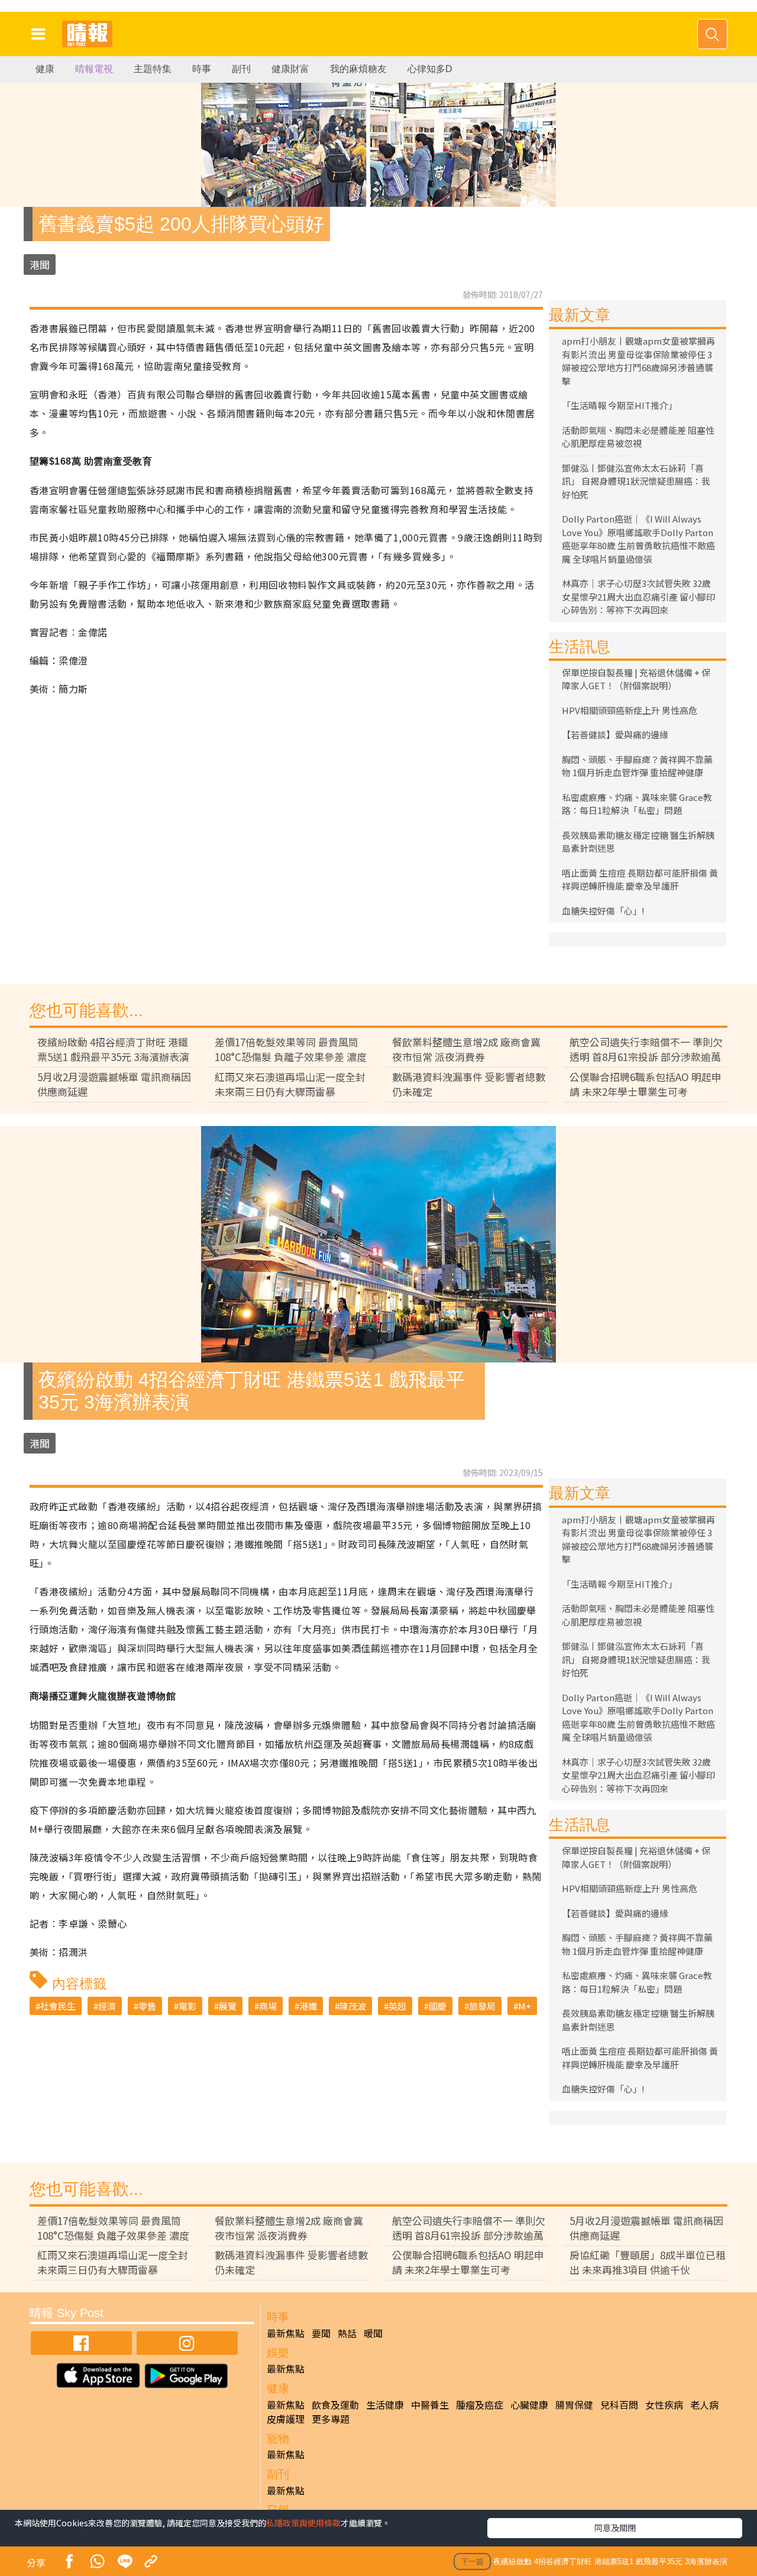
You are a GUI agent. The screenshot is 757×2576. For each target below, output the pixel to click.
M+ (525, 2006)
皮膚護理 (286, 2419)
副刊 (241, 69)
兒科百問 (619, 2405)
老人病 (704, 2405)
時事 (202, 69)
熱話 (347, 2333)
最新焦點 (286, 2333)
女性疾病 (664, 2405)
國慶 (438, 2006)
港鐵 (308, 2006)
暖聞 (373, 2333)
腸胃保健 (574, 2405)
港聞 (40, 265)
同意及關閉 (615, 2528)
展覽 (228, 2006)
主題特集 (153, 69)
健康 (45, 69)
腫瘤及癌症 (480, 2405)
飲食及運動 (335, 2405)
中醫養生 (430, 2405)
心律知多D (430, 69)
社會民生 (58, 2006)
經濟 (107, 2006)
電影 (187, 2006)
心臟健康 (529, 2405)
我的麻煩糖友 (358, 69)
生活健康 (385, 2405)
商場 (268, 2006)
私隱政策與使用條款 (303, 2523)
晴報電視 (94, 69)
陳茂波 (353, 2006)
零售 (147, 2006)
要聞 (321, 2333)
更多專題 (331, 2419)
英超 (397, 2006)
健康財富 (290, 69)
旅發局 (482, 2006)
